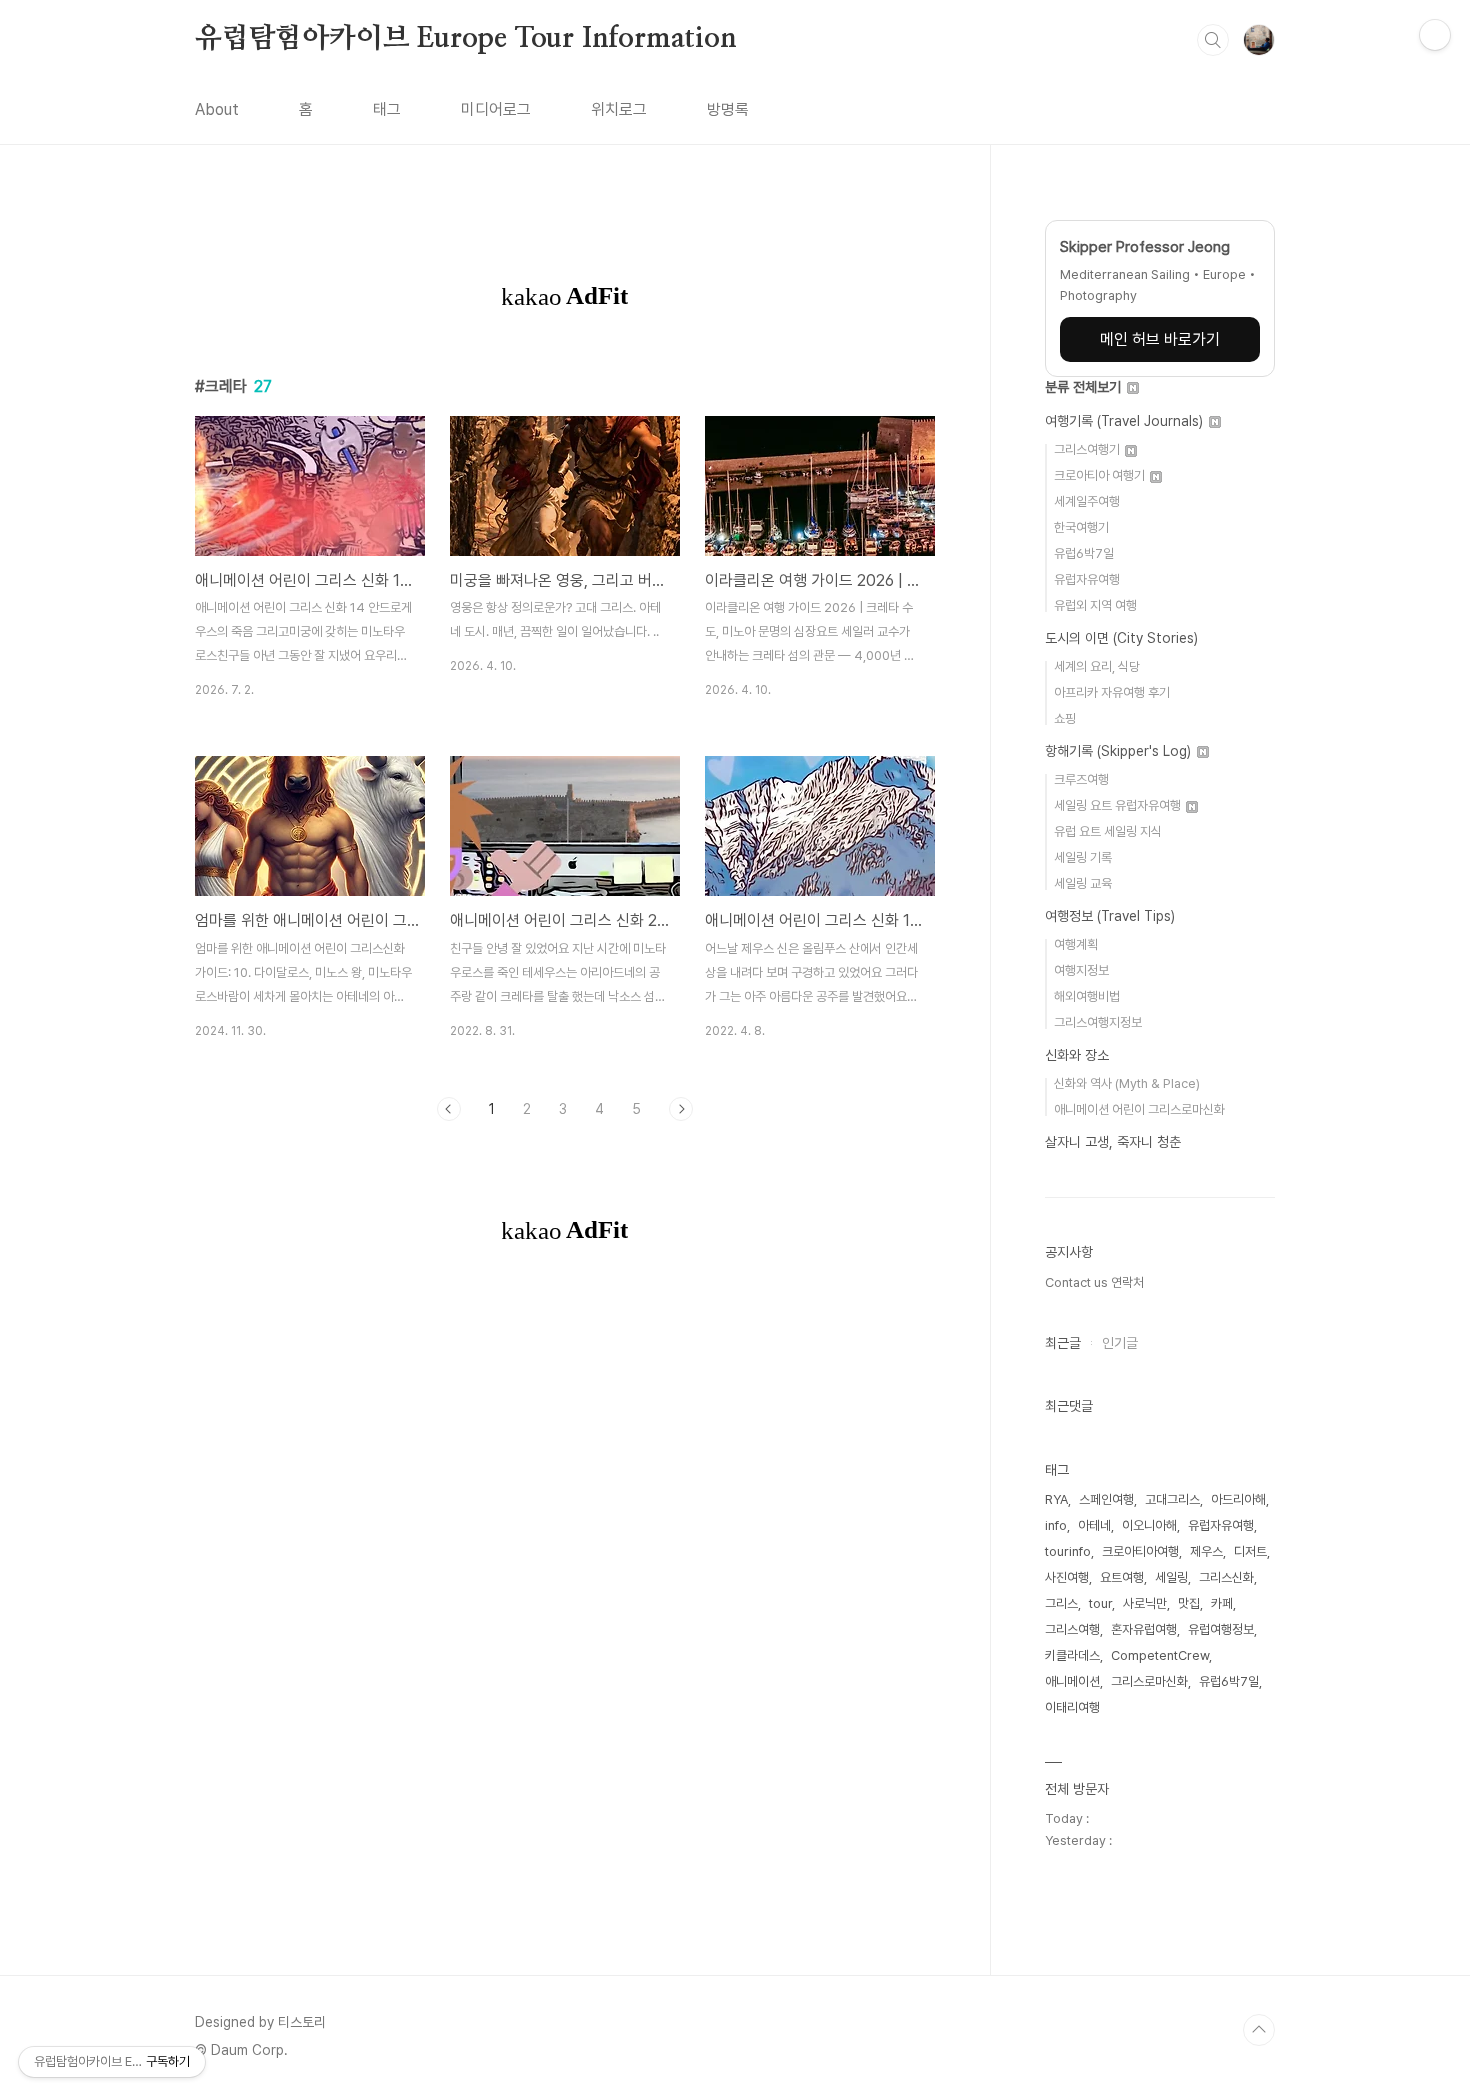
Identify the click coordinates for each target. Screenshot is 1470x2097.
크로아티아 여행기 (1101, 475)
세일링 (1171, 1577)
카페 (1222, 1603)
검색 (1213, 40)
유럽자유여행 (1087, 579)
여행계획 (1076, 944)
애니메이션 (1072, 1681)
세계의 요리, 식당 (1097, 666)
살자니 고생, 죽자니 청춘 (1113, 1142)
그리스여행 (1072, 1629)
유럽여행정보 (1221, 1629)
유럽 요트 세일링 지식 (1108, 831)
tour (1100, 1603)
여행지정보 (1081, 970)
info (1056, 1525)
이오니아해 (1149, 1525)
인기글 (1120, 1343)
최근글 (1063, 1343)
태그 (387, 109)
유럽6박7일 (1084, 553)
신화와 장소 (1077, 1055)
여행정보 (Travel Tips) (1110, 916)
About (217, 109)
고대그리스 (1172, 1499)
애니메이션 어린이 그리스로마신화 (1139, 1109)
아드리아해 (1238, 1499)
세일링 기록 (1083, 857)
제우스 (1206, 1551)
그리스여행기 (1088, 449)
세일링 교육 (1083, 883)
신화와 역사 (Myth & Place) (1127, 1083)
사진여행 (1067, 1577)
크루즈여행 (1081, 779)
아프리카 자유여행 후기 (1112, 692)
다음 (681, 1109)
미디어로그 (496, 109)
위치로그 (619, 109)
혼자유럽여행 (1144, 1629)
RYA (1056, 1499)
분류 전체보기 (1085, 387)
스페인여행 (1106, 1499)
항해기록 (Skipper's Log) (1120, 751)
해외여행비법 (1087, 996)
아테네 (1094, 1525)
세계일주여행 (1087, 501)
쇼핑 (1065, 718)
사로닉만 (1145, 1603)
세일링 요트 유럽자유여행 (1119, 805)
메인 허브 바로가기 (1160, 339)
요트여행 (1122, 1577)
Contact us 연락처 (1094, 1282)
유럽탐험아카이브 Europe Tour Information (466, 39)
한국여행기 (1081, 527)
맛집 (1189, 1603)
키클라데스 (1072, 1655)
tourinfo (1068, 1551)
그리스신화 (1226, 1577)
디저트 (1250, 1551)
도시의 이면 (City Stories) (1121, 638)
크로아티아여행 (1140, 1551)
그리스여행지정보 (1098, 1022)
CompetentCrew (1160, 1655)
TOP (1259, 2030)
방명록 (728, 109)
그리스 (1061, 1603)
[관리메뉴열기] (1435, 35)
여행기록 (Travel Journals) (1126, 421)
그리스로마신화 (1149, 1681)
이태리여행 (1072, 1707)
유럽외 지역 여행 (1095, 605)
